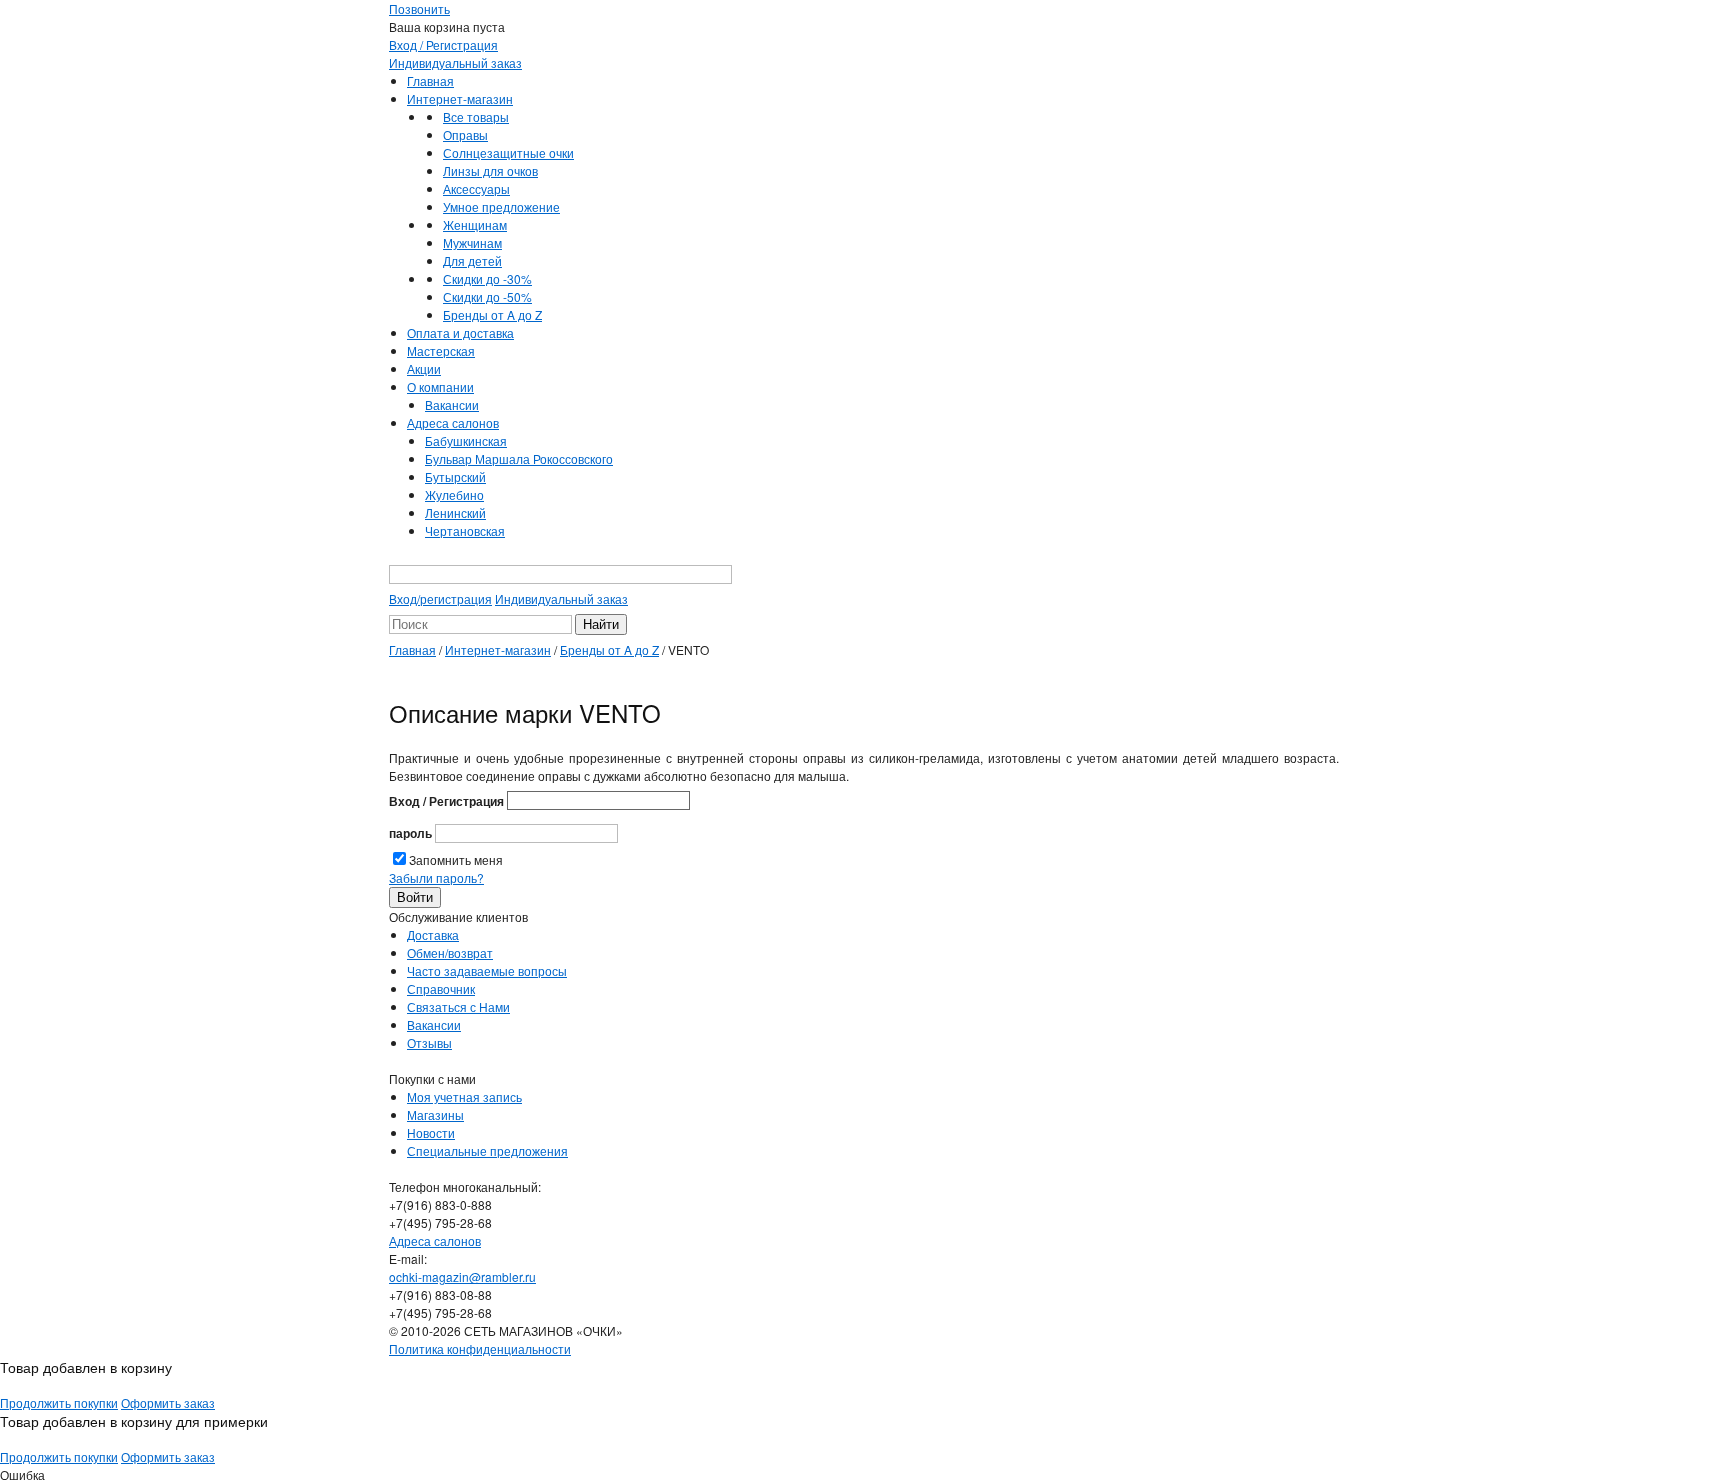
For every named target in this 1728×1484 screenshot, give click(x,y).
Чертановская (465, 530)
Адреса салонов (453, 422)
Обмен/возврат (450, 952)
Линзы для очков (490, 170)
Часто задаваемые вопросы (487, 970)
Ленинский (455, 512)
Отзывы (429, 1042)
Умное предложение (501, 206)
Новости (431, 1132)
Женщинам (475, 224)
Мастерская (441, 350)
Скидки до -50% (487, 296)
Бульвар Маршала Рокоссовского (519, 458)
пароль (410, 833)
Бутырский (455, 476)
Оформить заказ (168, 1402)
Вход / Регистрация (443, 44)
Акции (424, 368)
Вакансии (452, 404)
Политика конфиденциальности (480, 1348)
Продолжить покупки (59, 1402)
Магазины (435, 1114)
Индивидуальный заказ (455, 62)
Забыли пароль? (436, 877)
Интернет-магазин (460, 98)
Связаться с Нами (458, 1006)
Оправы (465, 134)
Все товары (476, 116)
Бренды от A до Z (492, 314)
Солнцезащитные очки (508, 152)
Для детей (472, 260)
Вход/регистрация (440, 598)
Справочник (441, 988)
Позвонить (419, 8)
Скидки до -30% (487, 278)
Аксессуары (476, 188)
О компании (440, 386)
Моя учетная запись (464, 1096)
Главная (430, 80)
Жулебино (454, 494)
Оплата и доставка (460, 332)
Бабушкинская (466, 440)
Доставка (433, 934)
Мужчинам (472, 242)
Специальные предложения (487, 1150)
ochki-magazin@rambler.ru (462, 1276)
